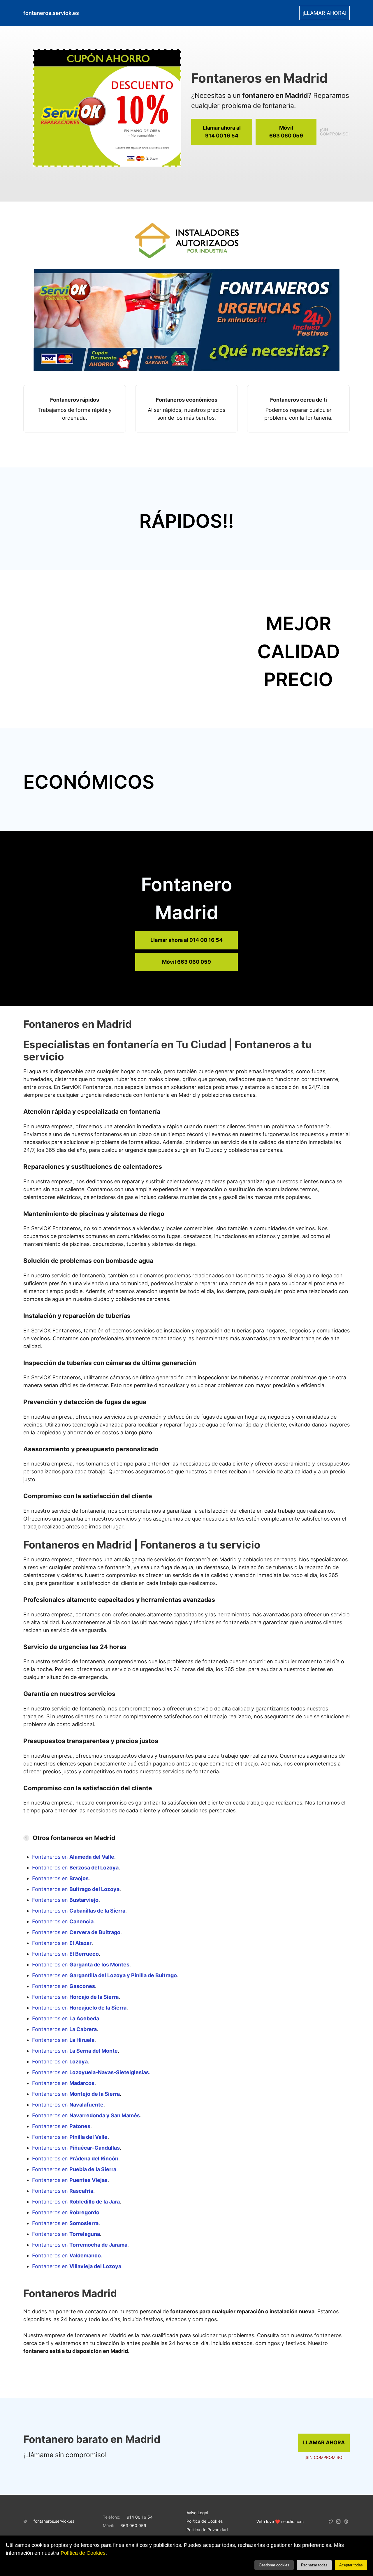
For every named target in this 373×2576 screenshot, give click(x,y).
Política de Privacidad (207, 2530)
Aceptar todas (351, 2565)
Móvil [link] (286, 132)
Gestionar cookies (274, 2565)
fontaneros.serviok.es (54, 2521)
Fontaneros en (73, 1857)
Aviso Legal (197, 2513)
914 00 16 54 (140, 2517)
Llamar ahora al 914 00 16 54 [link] (186, 940)
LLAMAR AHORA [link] (324, 2442)
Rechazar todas (314, 2565)
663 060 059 (133, 2525)
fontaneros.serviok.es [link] (51, 13)
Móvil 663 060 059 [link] (186, 962)
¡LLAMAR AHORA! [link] (324, 13)
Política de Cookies (83, 2553)
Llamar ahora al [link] (222, 132)
